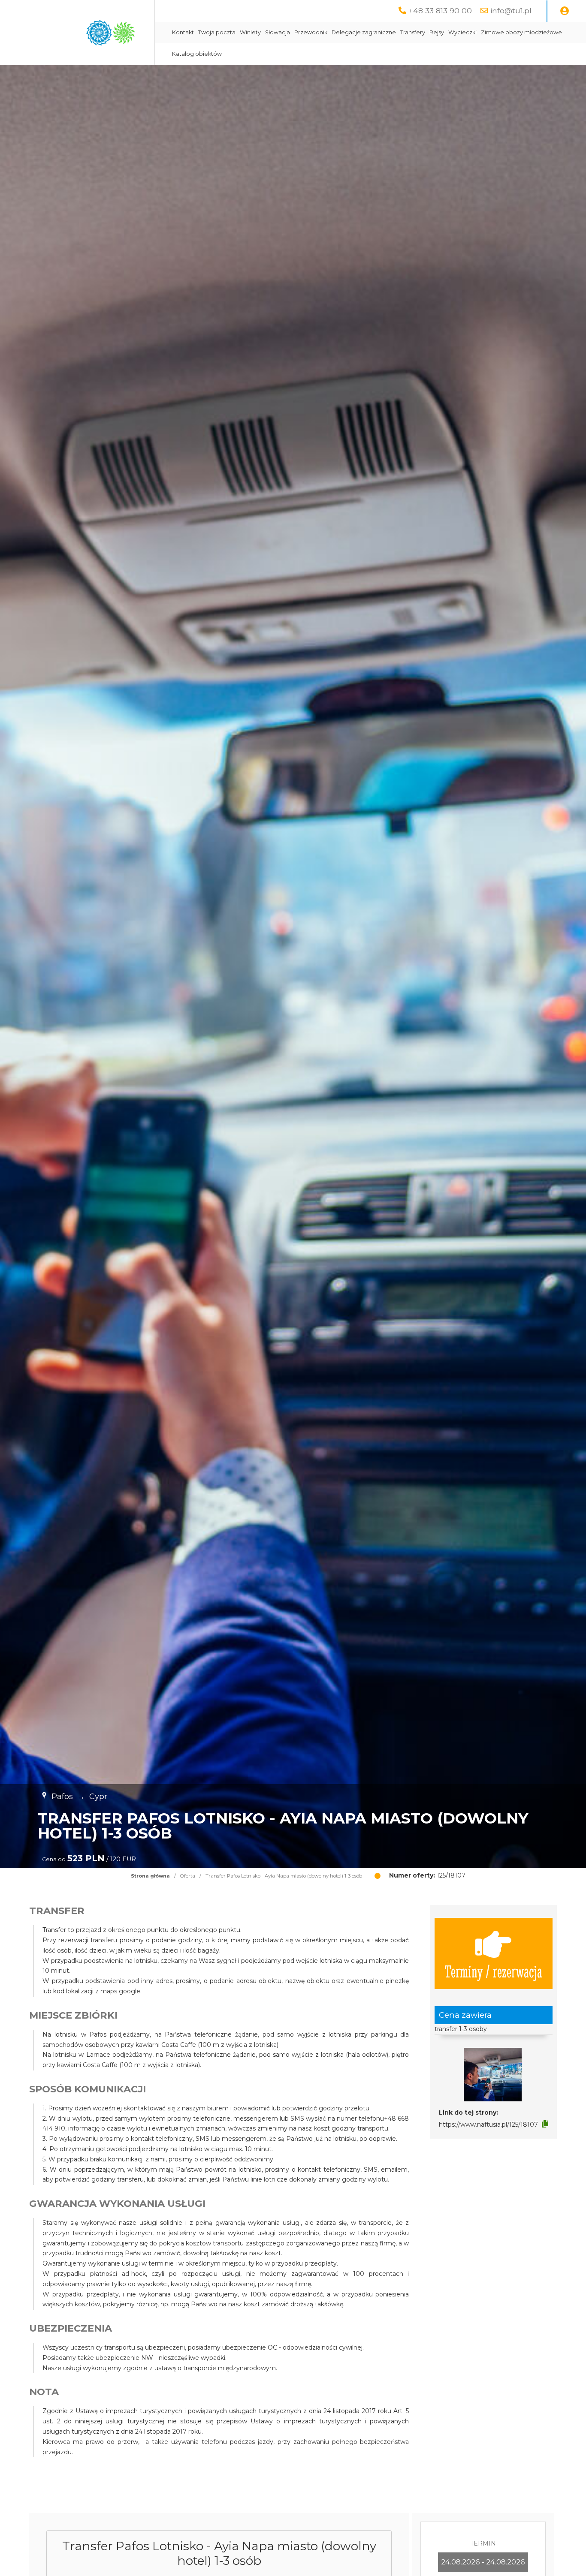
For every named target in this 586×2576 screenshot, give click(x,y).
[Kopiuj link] (545, 2124)
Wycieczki (462, 32)
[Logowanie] (565, 11)
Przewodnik (311, 32)
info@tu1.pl (511, 11)
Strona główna (150, 1876)
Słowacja (278, 32)
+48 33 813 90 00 (440, 11)
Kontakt (183, 32)
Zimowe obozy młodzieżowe (521, 32)
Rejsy (437, 32)
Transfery (413, 32)
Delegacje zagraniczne (364, 32)
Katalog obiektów (197, 54)
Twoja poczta (217, 32)
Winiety (250, 32)
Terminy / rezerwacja (493, 1971)
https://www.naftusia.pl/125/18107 (488, 2125)
